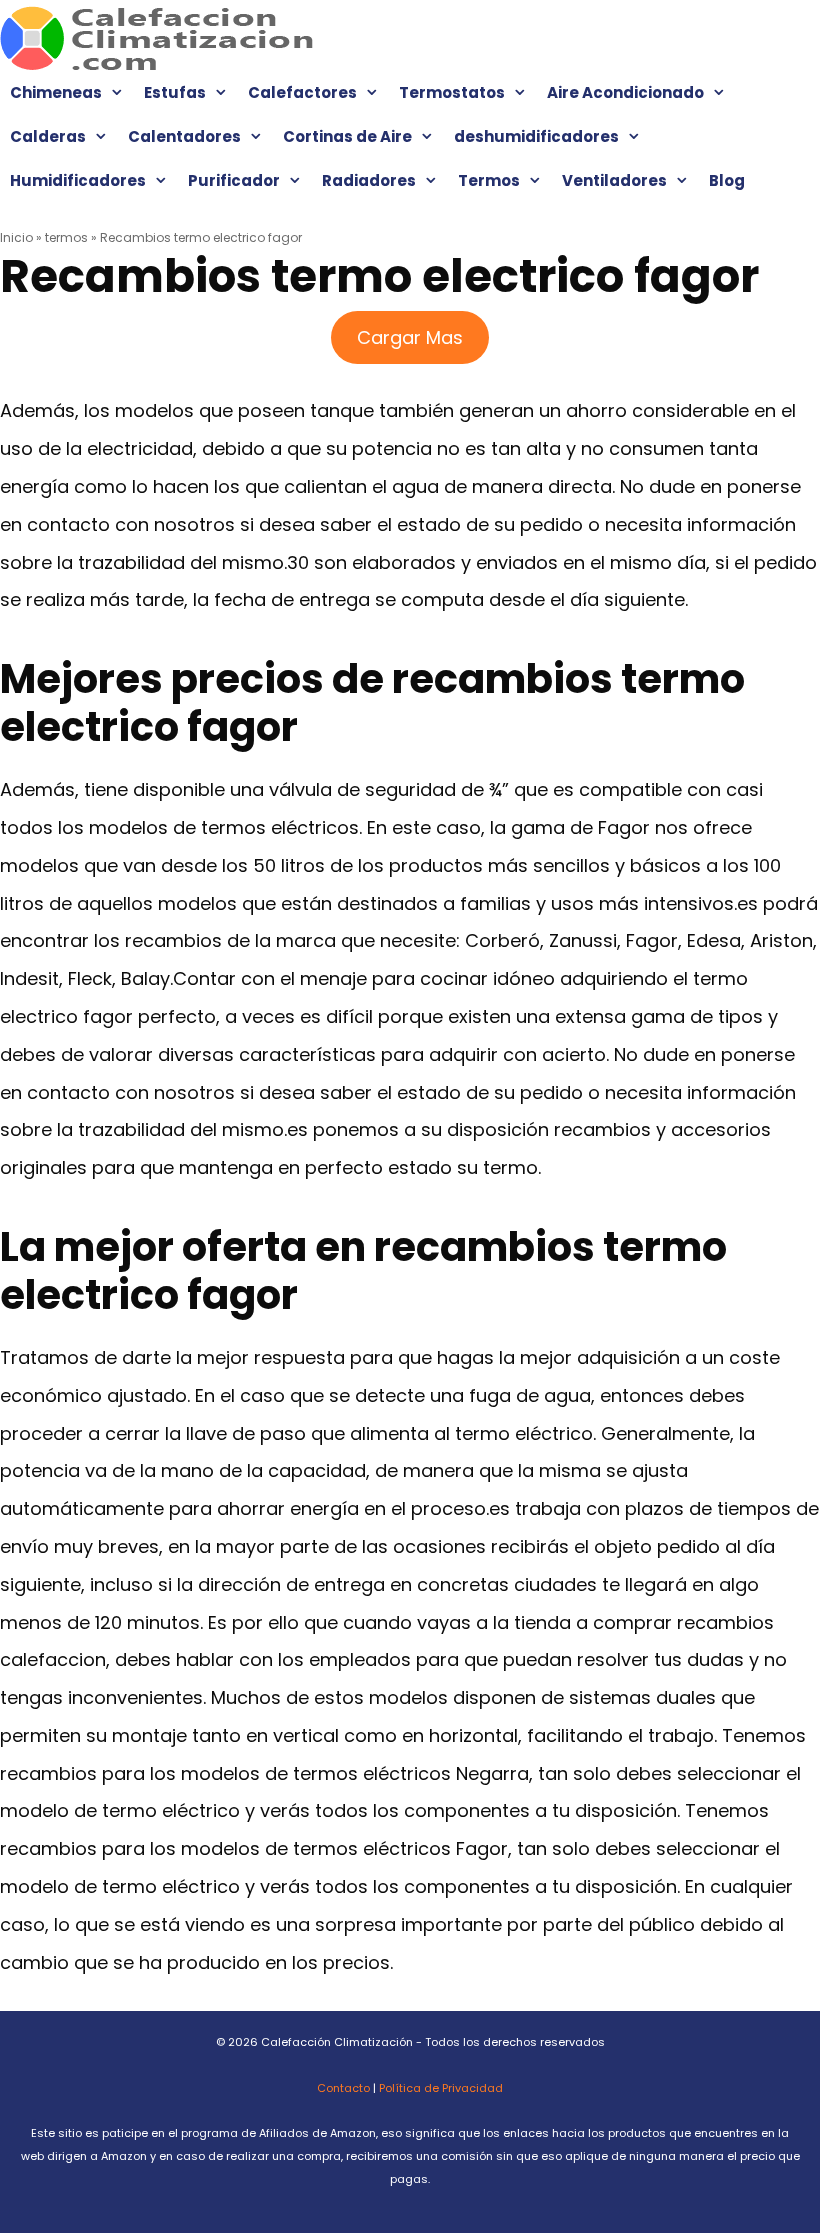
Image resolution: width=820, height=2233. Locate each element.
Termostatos (452, 92)
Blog (727, 180)
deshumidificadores (536, 136)
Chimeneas (56, 92)
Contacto (343, 2088)
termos (66, 237)
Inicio (16, 237)
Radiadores (369, 180)
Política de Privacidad (441, 2088)
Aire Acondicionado (625, 92)
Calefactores (302, 92)
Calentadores (184, 136)
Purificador (234, 180)
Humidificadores (78, 180)
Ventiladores (614, 180)
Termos (489, 180)
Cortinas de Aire (347, 136)
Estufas (175, 92)
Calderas (48, 136)
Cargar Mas (410, 337)
